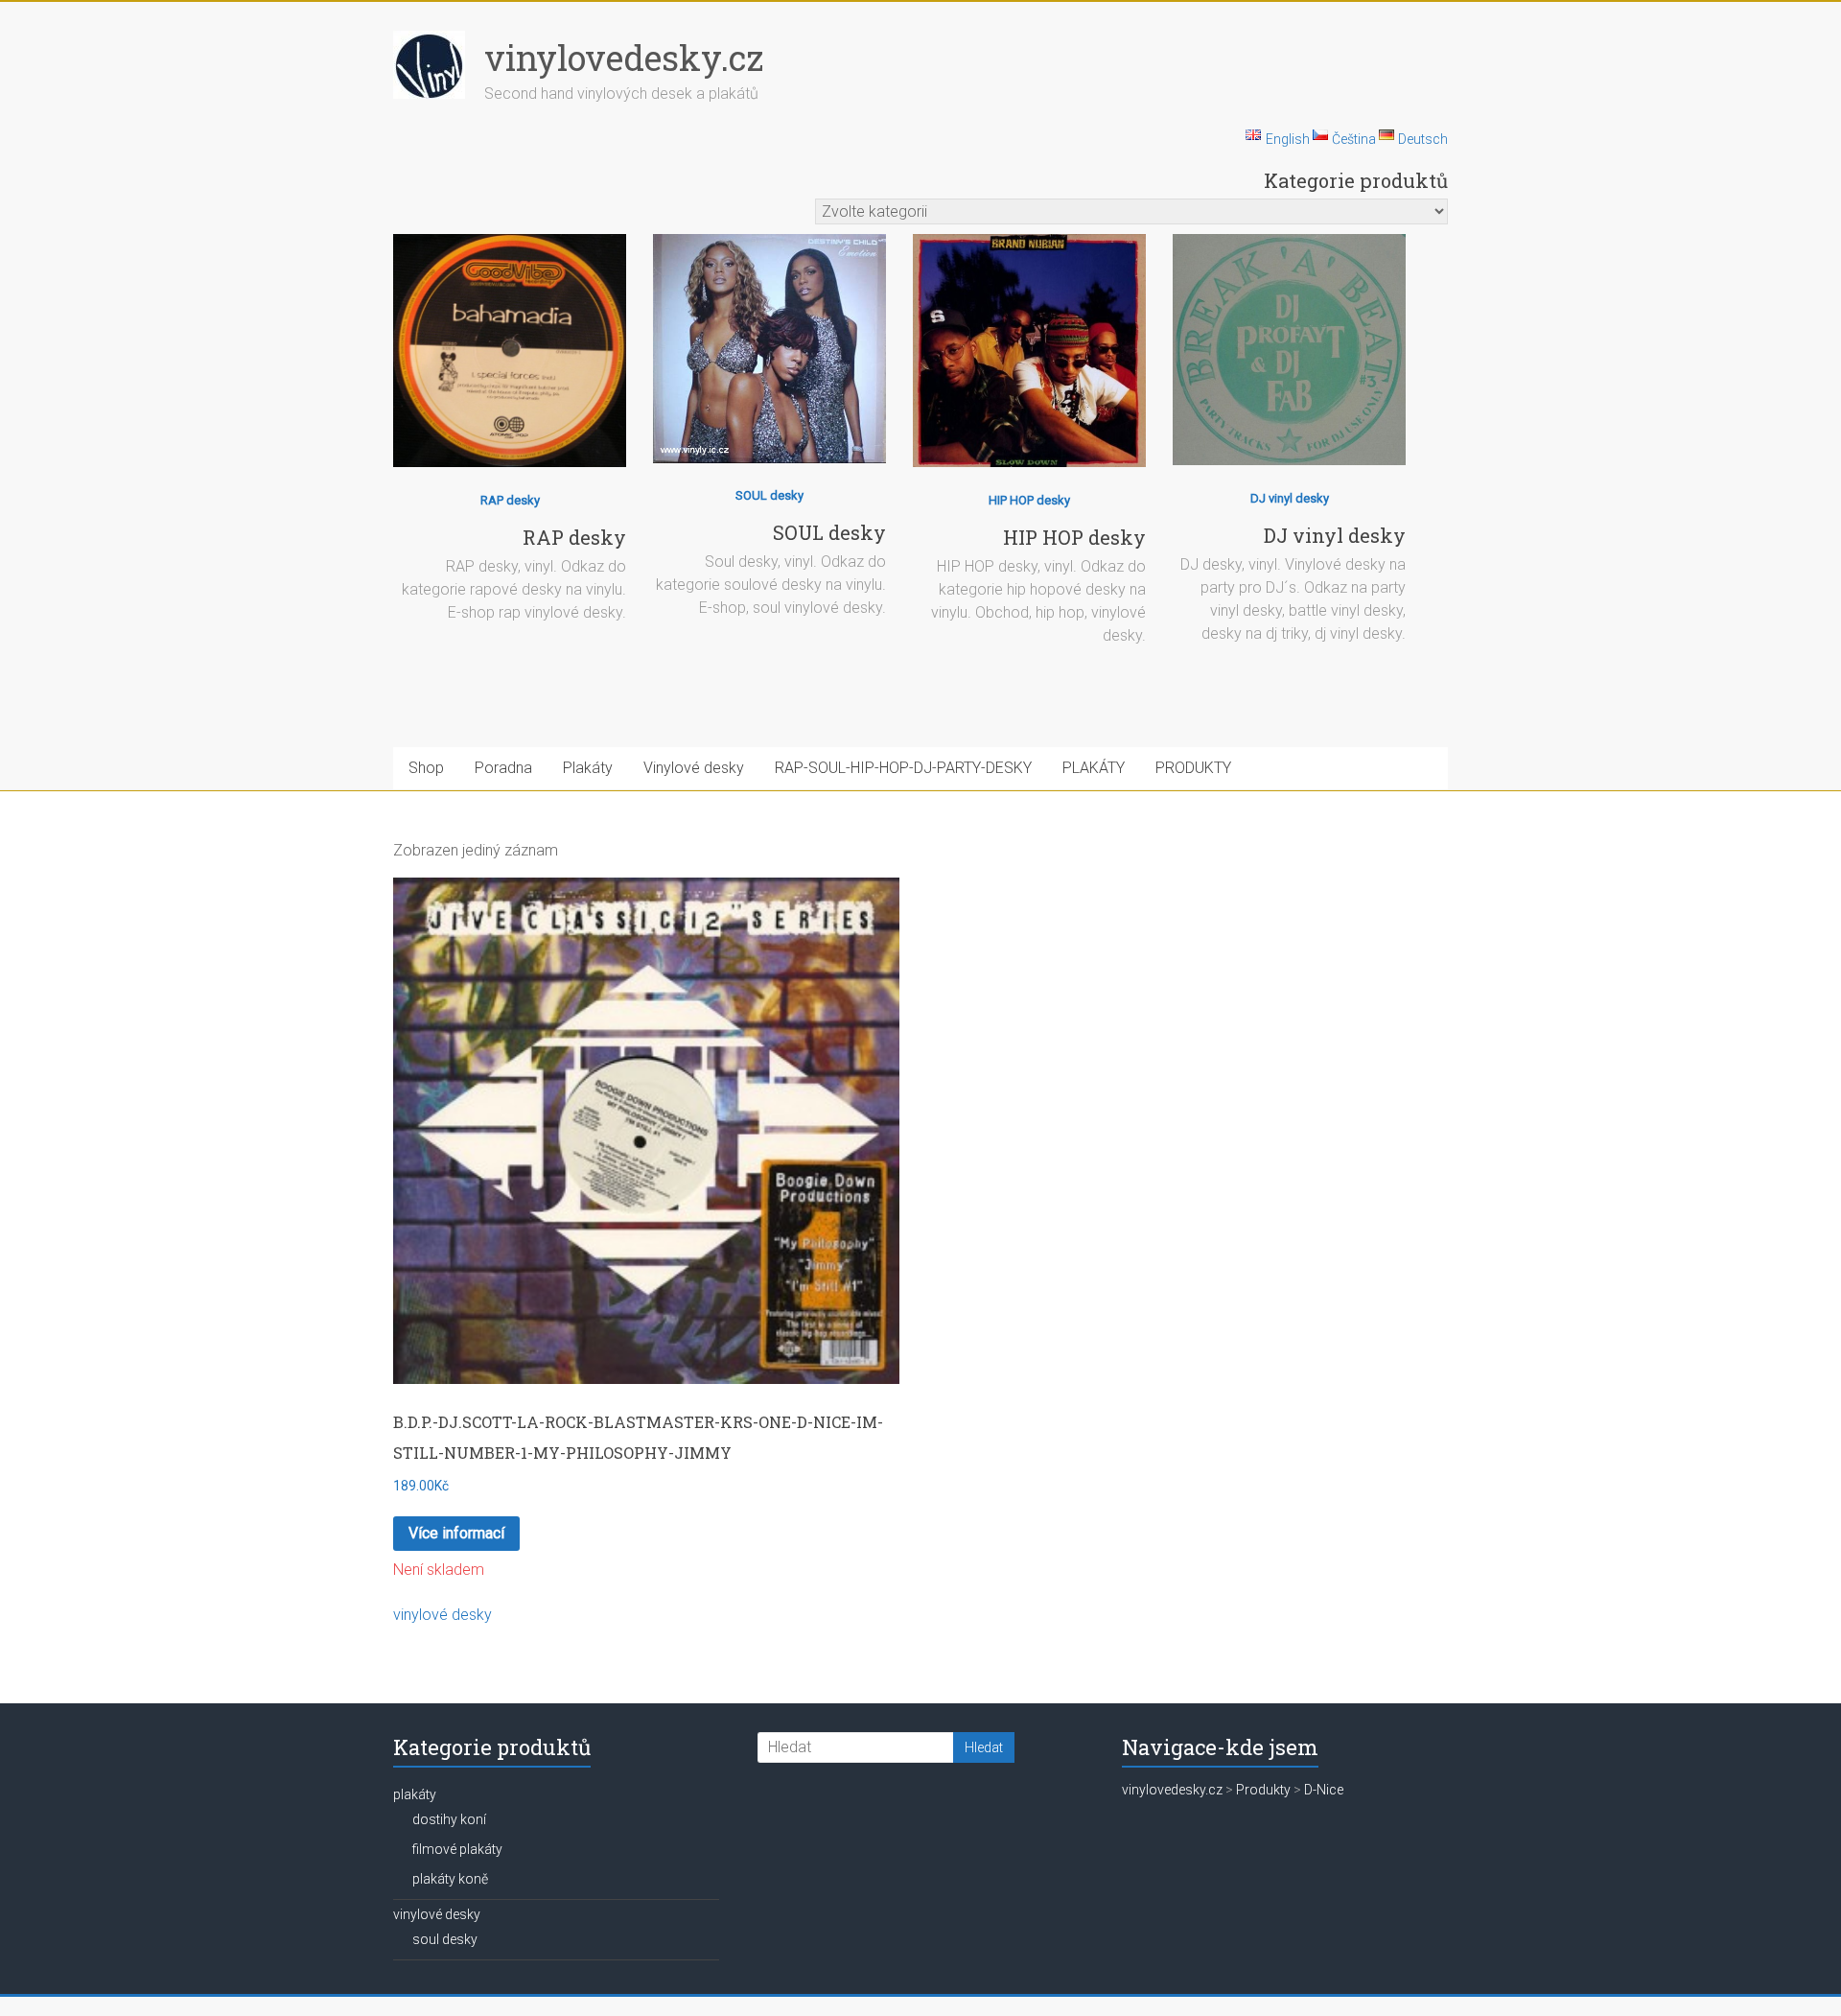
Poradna (503, 768)
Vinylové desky (694, 768)
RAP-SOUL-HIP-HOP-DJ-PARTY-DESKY (903, 768)
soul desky (445, 1939)
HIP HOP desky (1029, 500)
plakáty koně (450, 1879)
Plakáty (588, 768)
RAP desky (510, 500)
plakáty (415, 1794)
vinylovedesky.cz (624, 58)
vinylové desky (443, 1615)
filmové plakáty (457, 1849)
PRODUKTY (1193, 768)
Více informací (456, 1533)
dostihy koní (449, 1819)
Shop (426, 768)
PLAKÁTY (1094, 768)
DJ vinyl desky (1290, 498)
